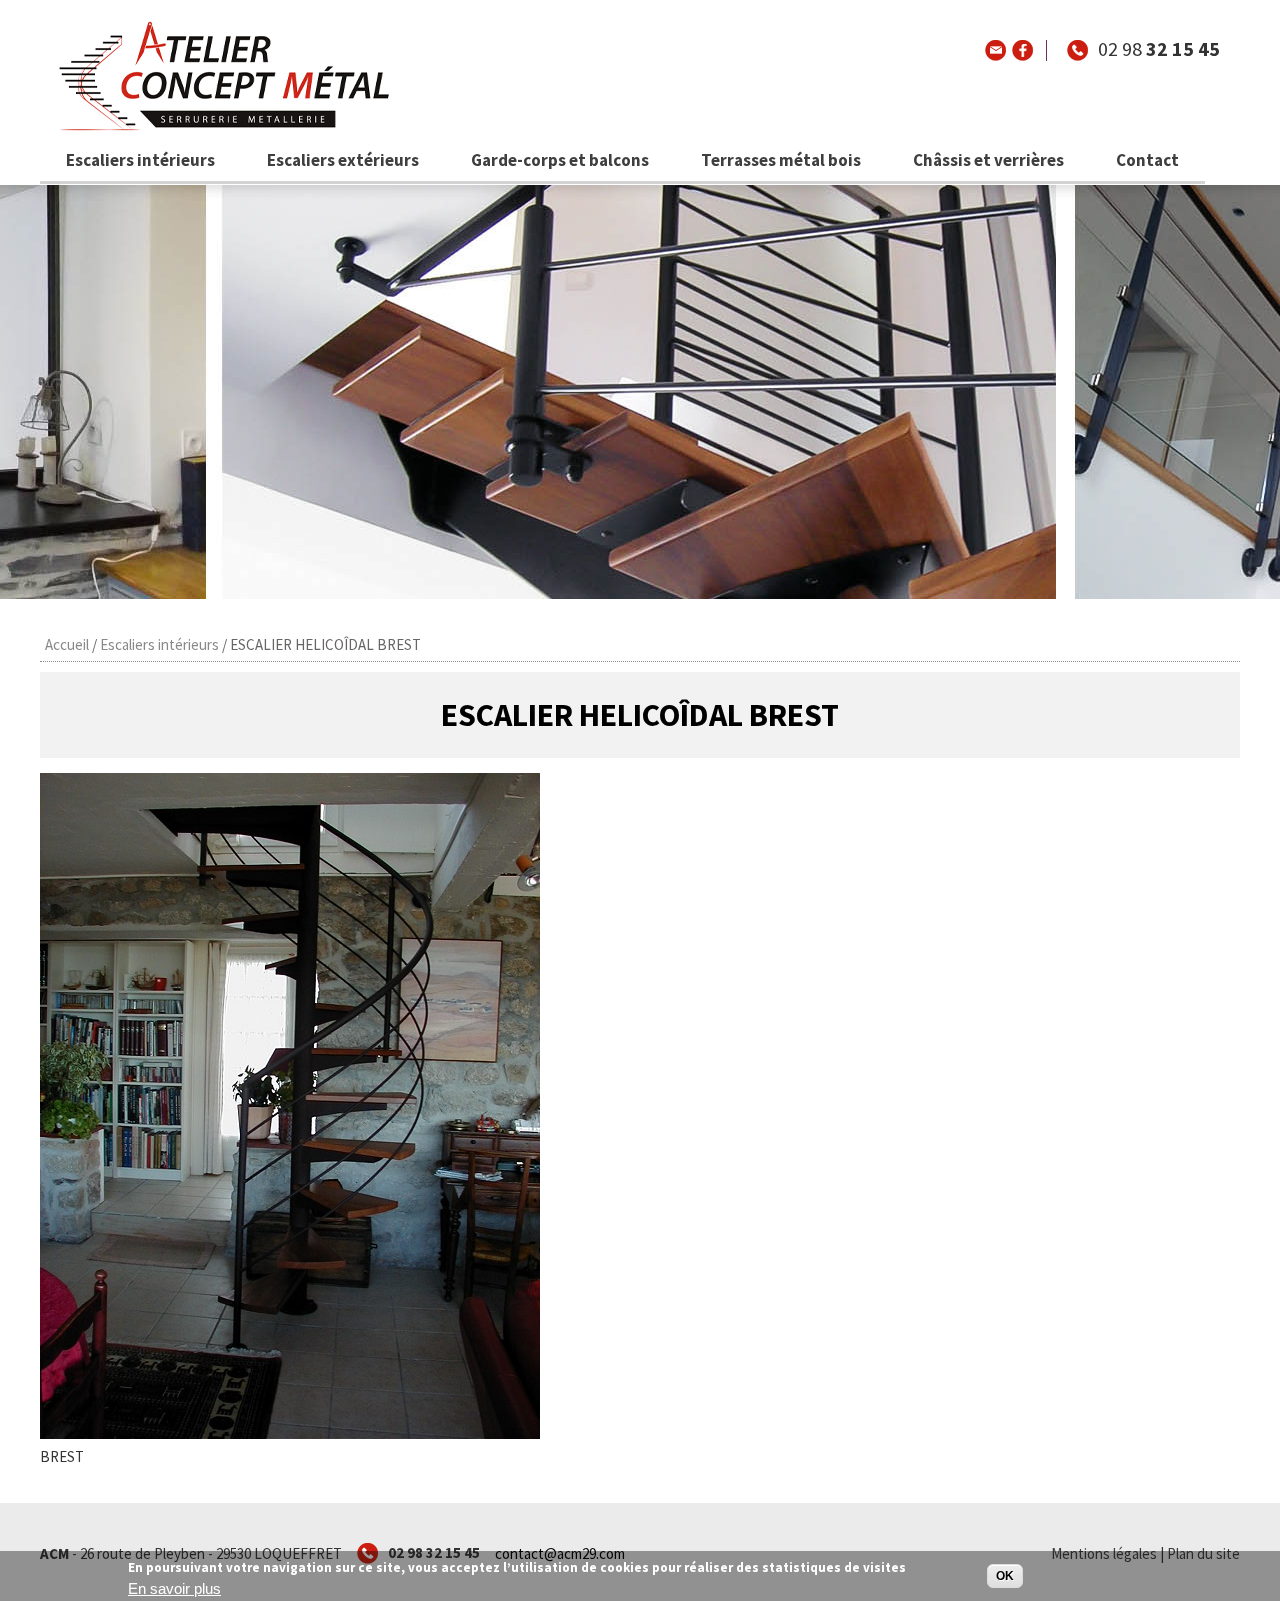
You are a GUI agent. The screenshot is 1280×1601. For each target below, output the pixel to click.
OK (1005, 1576)
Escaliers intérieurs (140, 160)
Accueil (67, 644)
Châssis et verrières (988, 160)
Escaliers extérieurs (343, 160)
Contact (1147, 160)
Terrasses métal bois (781, 160)
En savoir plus (174, 1589)
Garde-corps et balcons (560, 160)
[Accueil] (219, 129)
